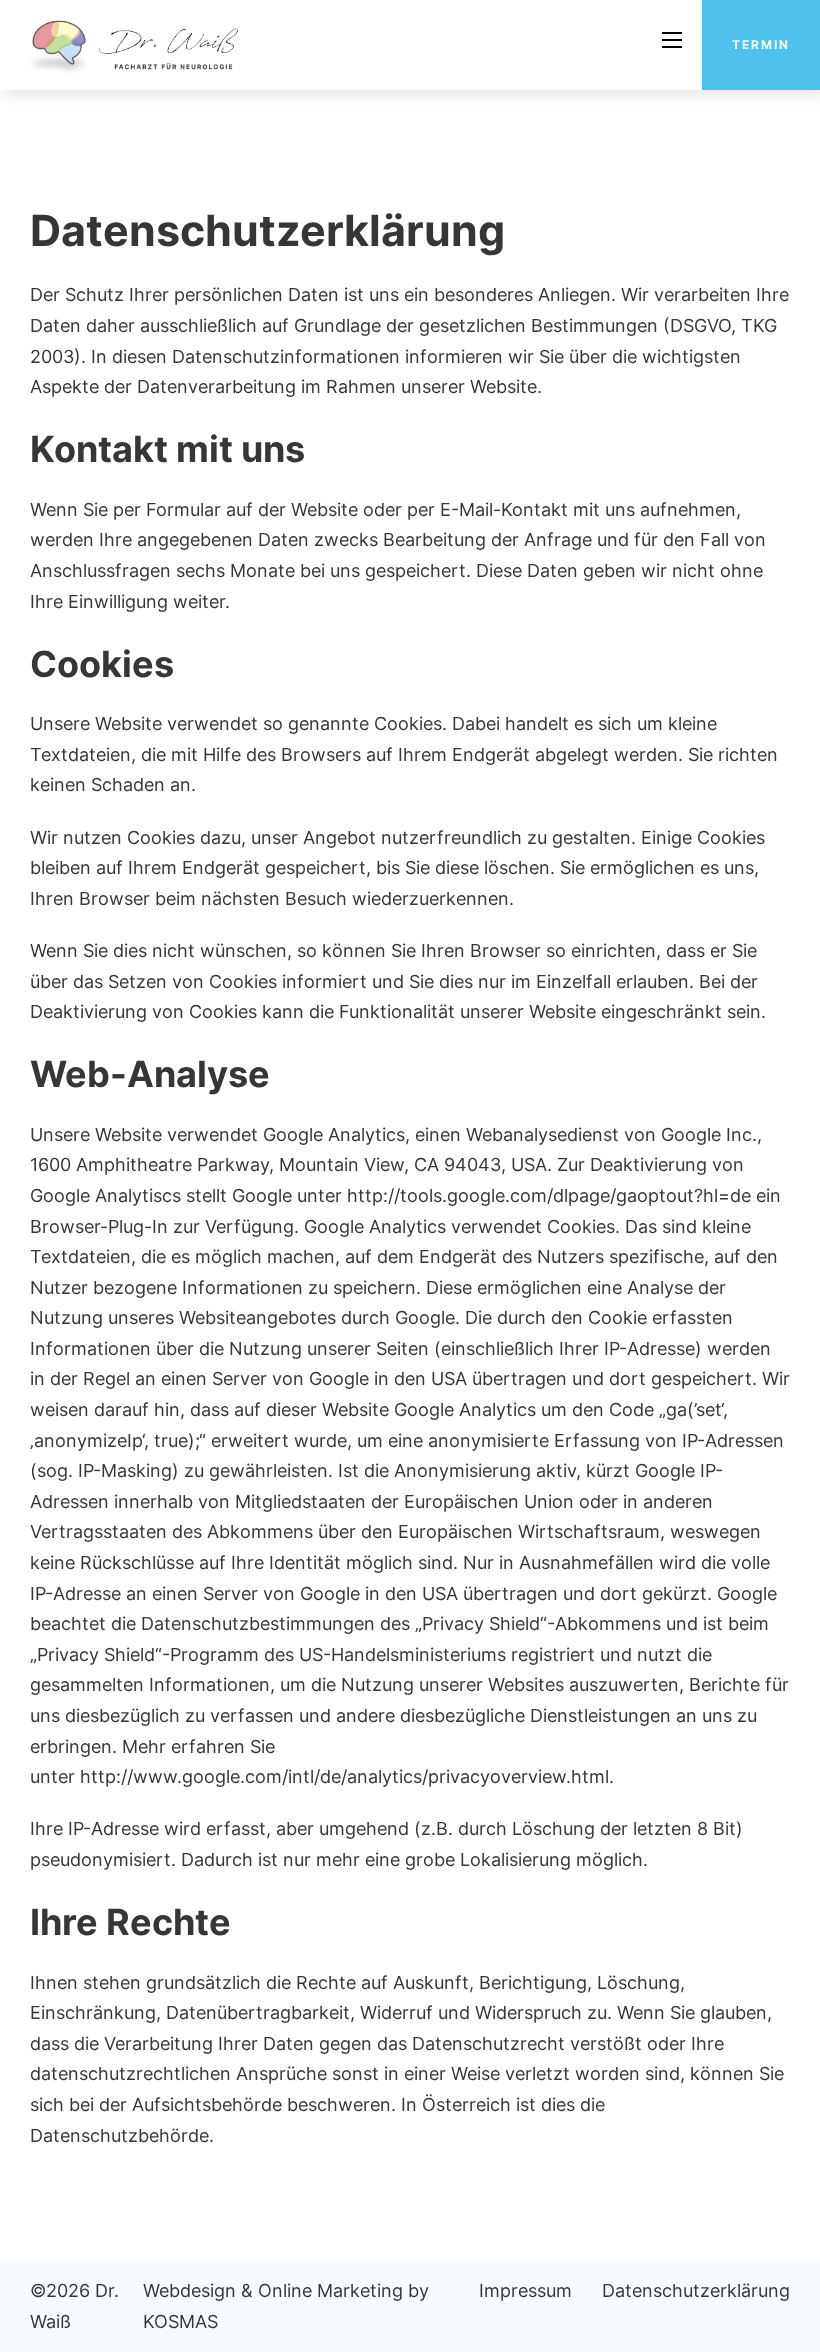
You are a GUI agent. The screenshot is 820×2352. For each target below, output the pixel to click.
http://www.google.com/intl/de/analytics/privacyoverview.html (342, 1776)
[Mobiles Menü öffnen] (672, 40)
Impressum (525, 2290)
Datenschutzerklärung (696, 2290)
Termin (761, 44)
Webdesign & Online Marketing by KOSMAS (286, 2306)
